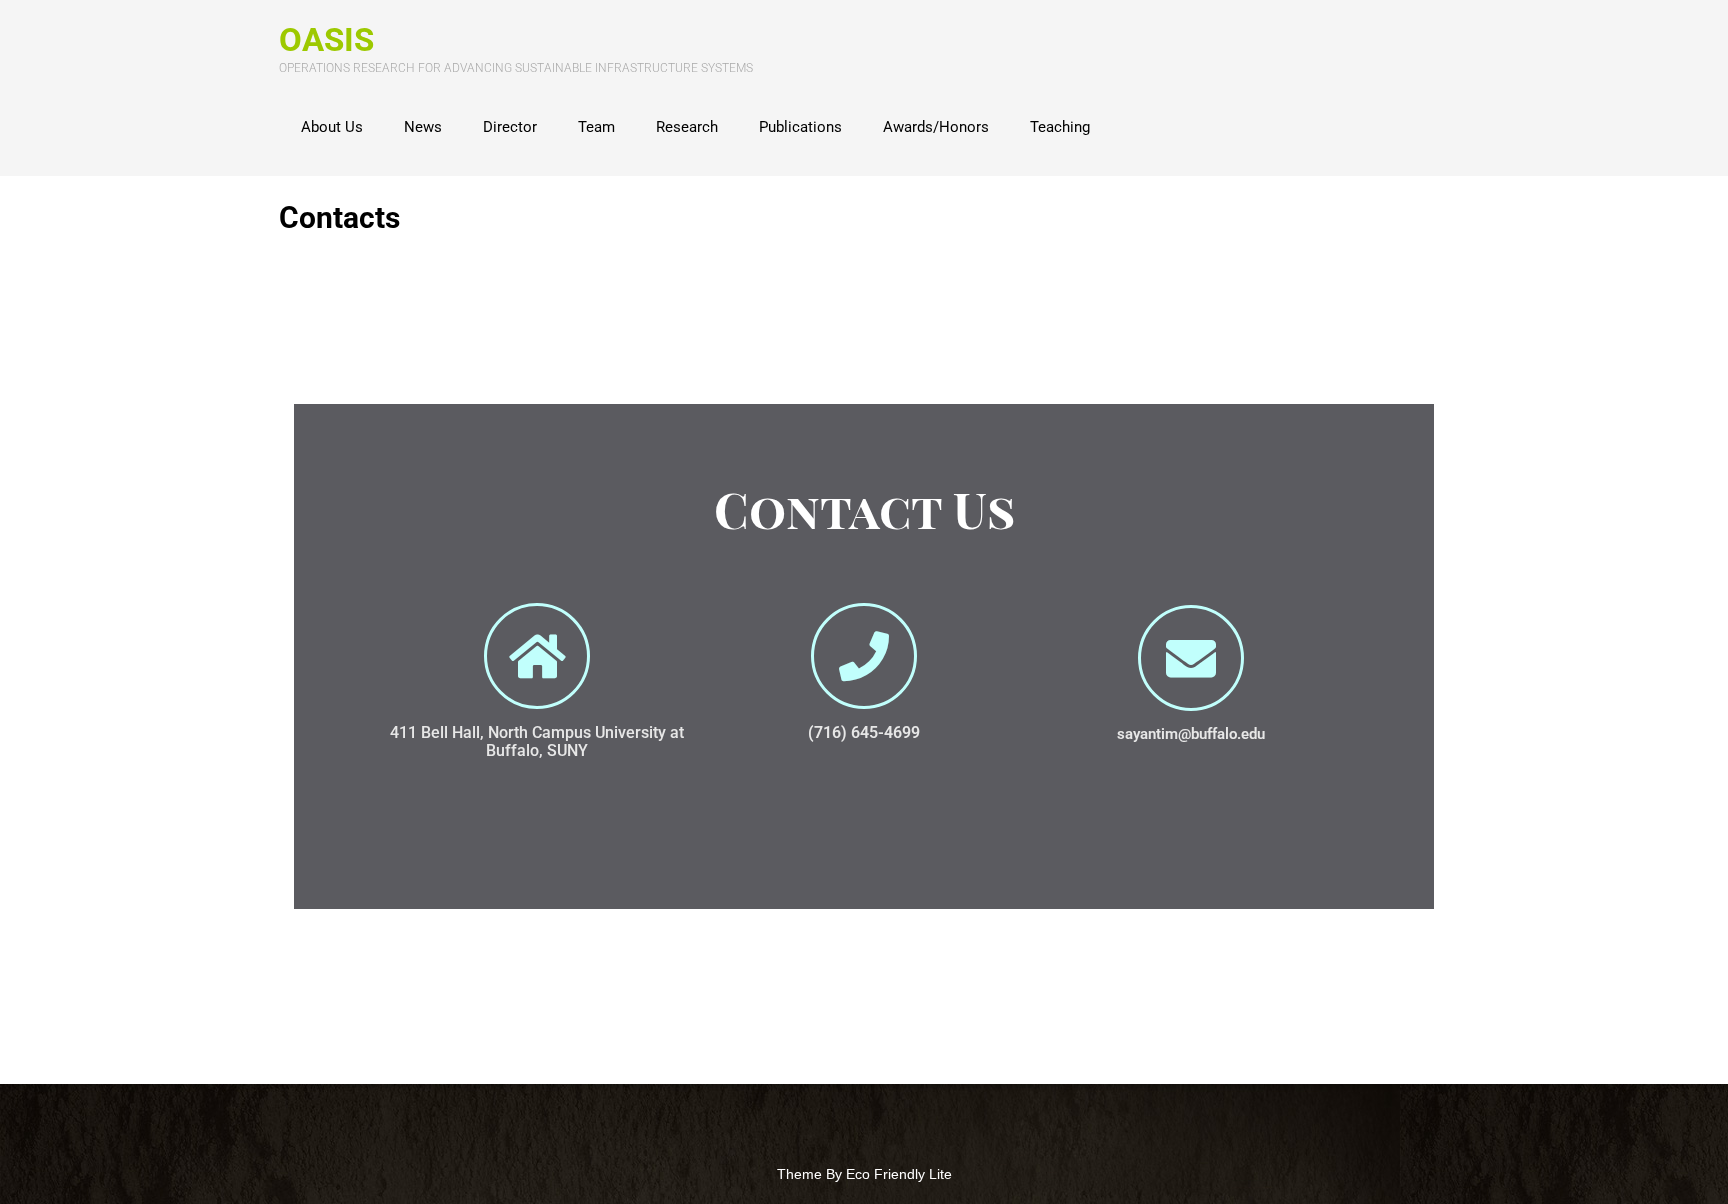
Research (687, 127)
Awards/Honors (936, 127)
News (423, 127)
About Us (332, 127)
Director (510, 127)
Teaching (1060, 127)
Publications (800, 127)
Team (596, 127)
